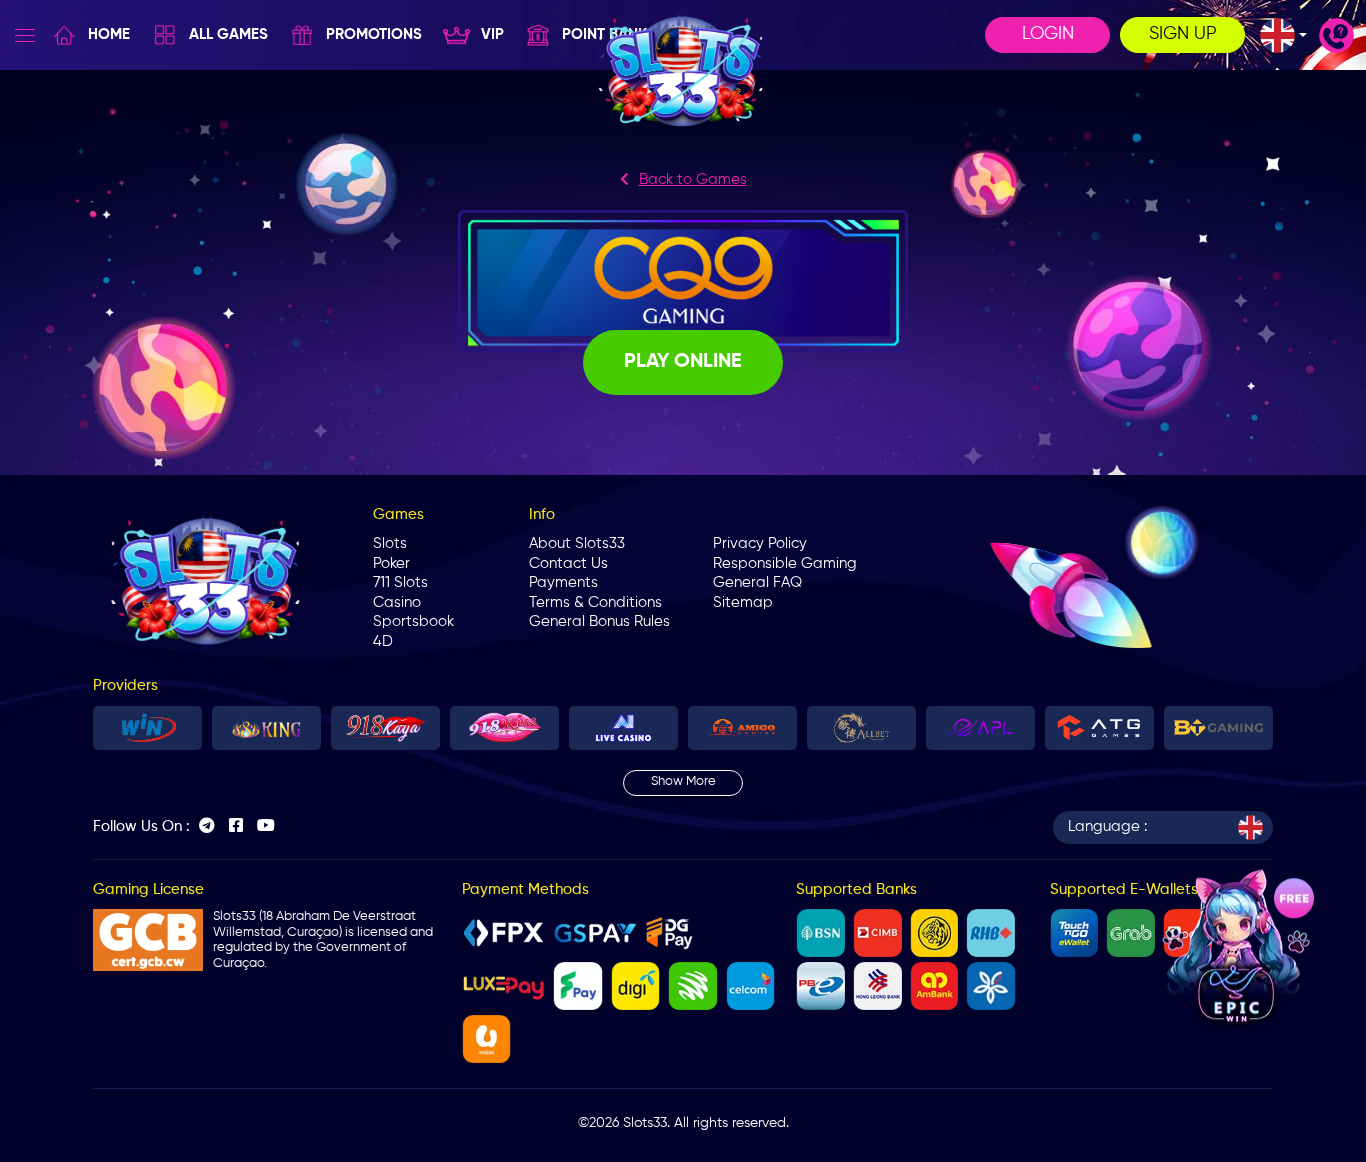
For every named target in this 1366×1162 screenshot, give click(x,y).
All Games (228, 34)
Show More (683, 781)
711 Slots (400, 582)
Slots (390, 543)
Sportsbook (413, 621)
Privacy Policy (760, 543)
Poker (391, 563)
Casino (397, 602)
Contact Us (568, 563)
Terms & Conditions (595, 602)
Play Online (683, 362)
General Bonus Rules (599, 621)
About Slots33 (577, 543)
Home (109, 34)
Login (1048, 34)
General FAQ (757, 582)
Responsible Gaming (785, 563)
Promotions (374, 34)
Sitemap (743, 602)
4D (383, 641)
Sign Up (1183, 34)
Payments (563, 582)
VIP (492, 34)
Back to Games (693, 179)
